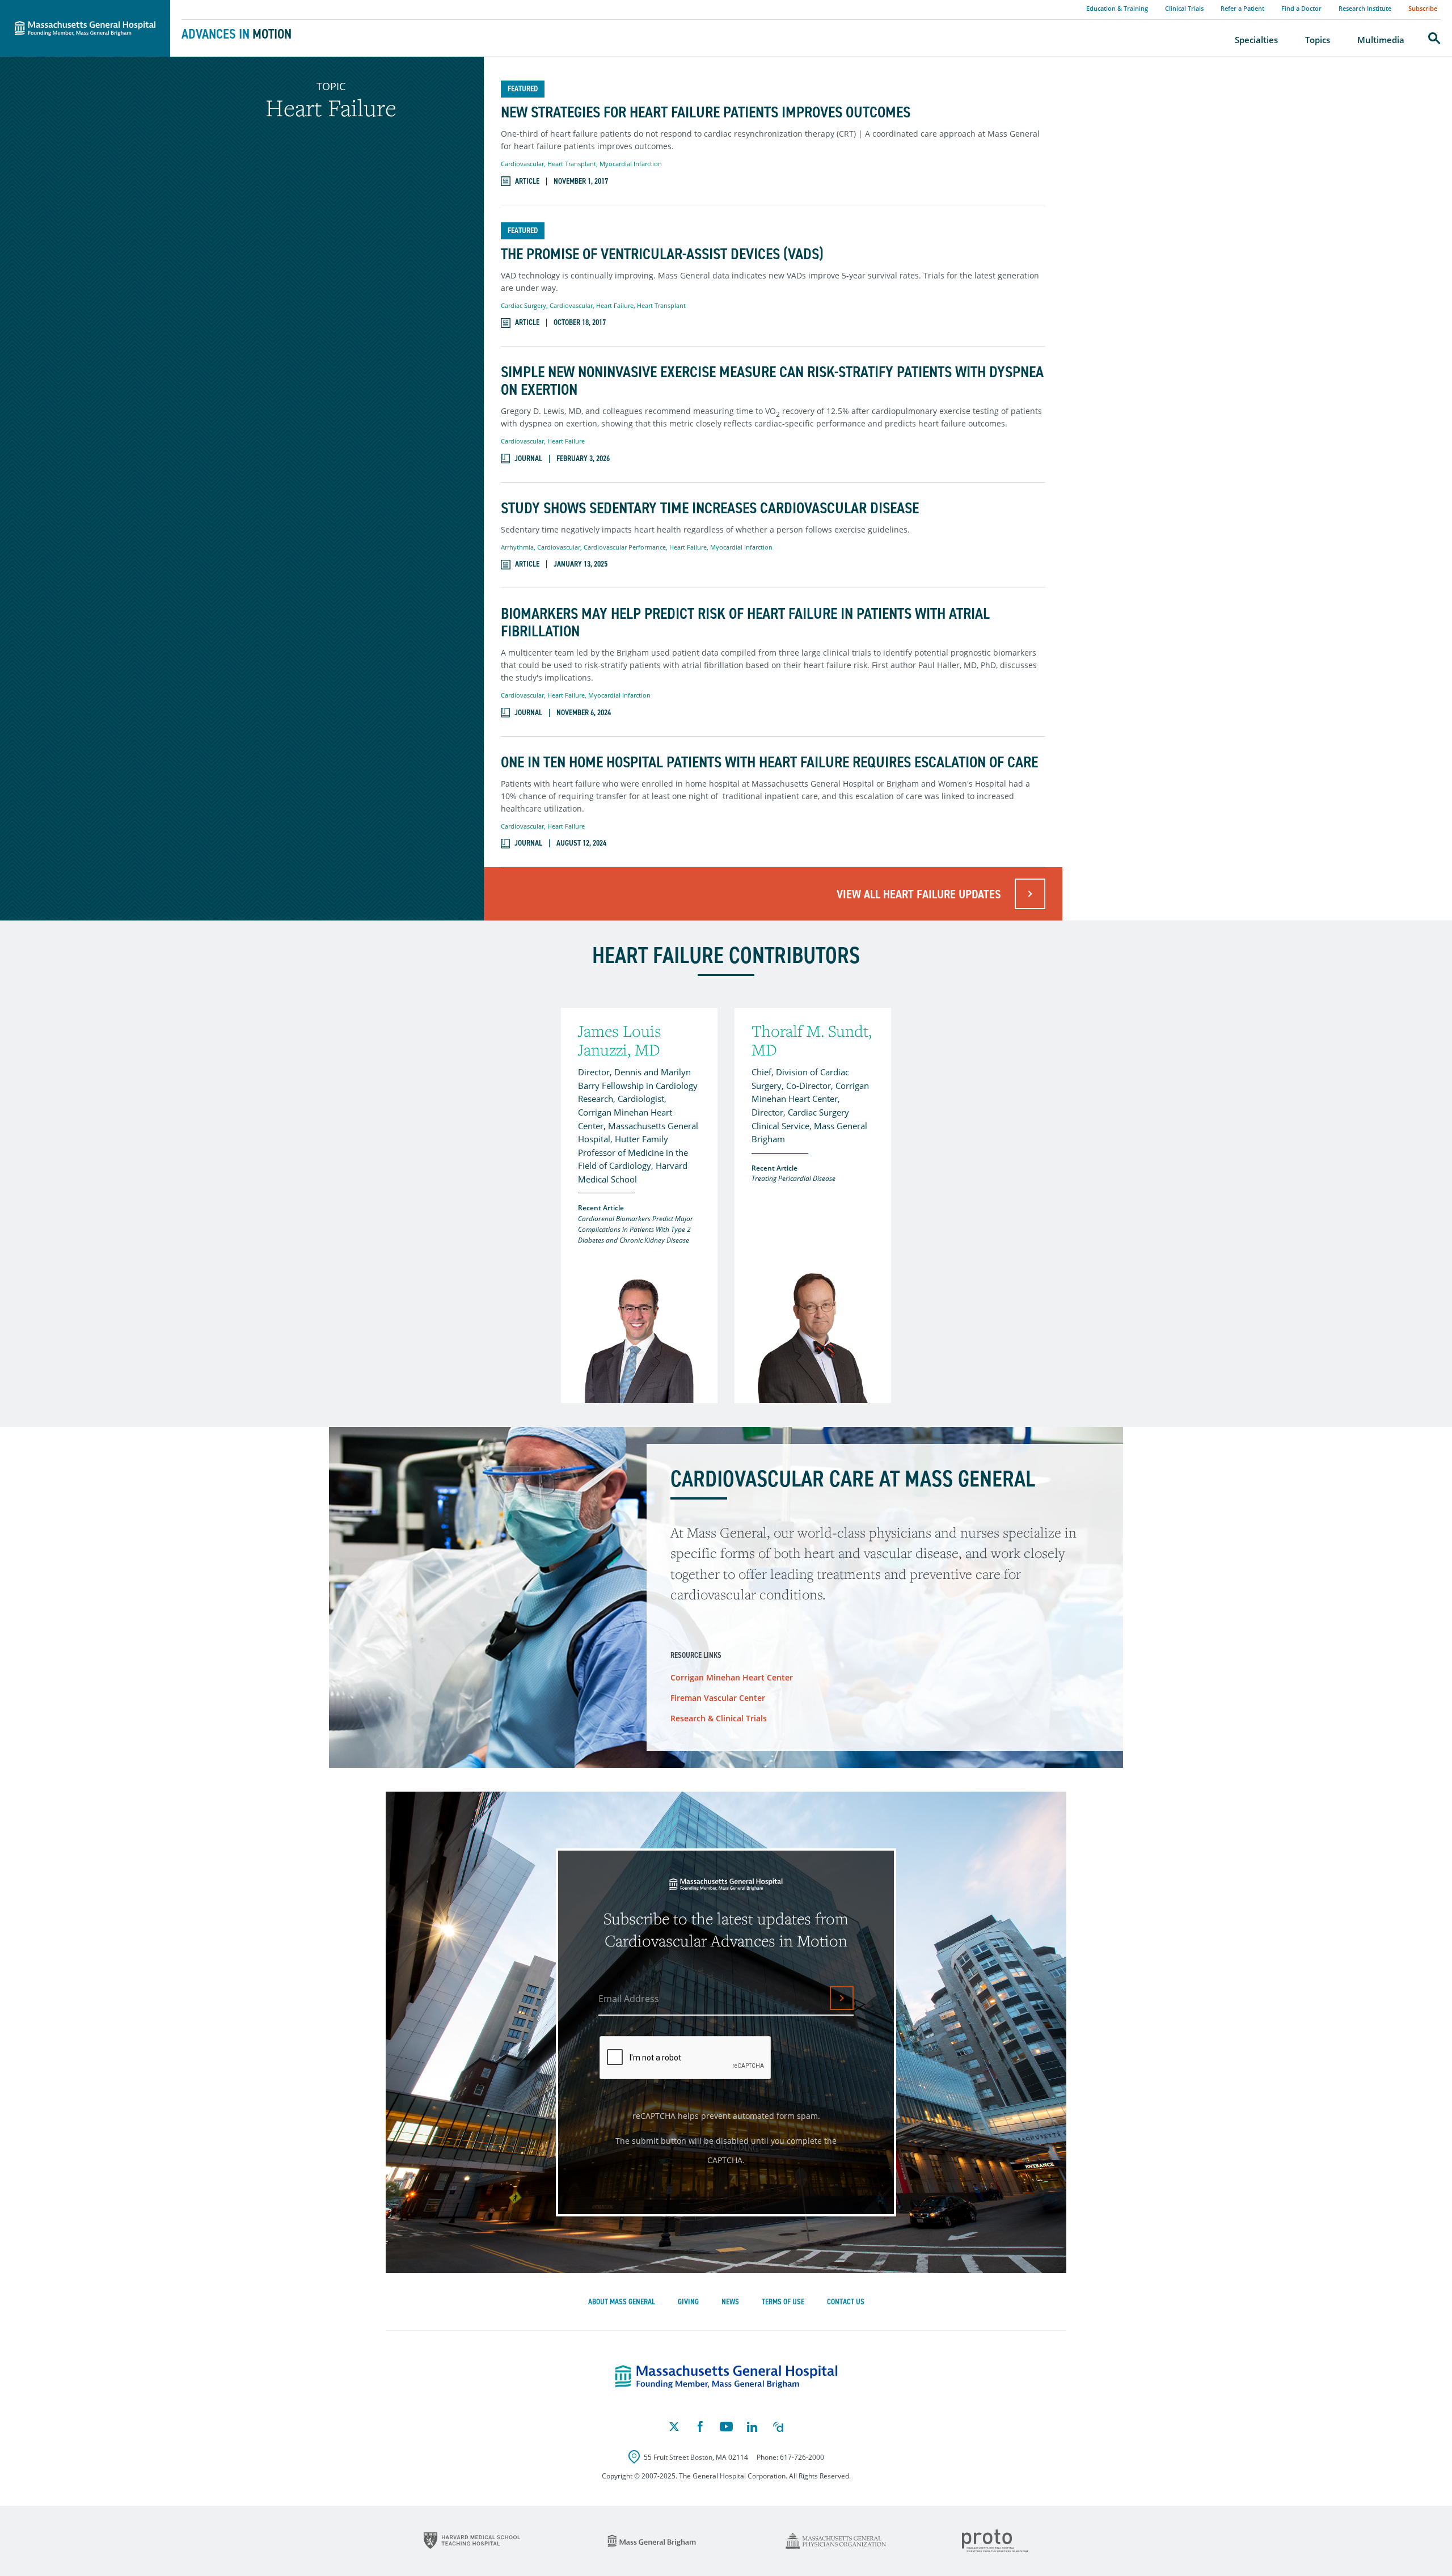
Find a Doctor (1301, 8)
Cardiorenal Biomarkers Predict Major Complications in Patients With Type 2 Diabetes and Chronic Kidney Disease (636, 1229)
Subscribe (1423, 8)
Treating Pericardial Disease (793, 1178)
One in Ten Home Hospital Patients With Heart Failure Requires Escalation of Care (769, 763)
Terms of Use (783, 2302)
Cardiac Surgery (524, 305)
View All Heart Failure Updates (919, 894)
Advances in (237, 34)
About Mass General (622, 2302)
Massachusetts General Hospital (69, 6)
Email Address (629, 1999)
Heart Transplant (572, 164)
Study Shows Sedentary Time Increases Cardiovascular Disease (710, 508)
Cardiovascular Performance (625, 547)
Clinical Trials (1184, 8)
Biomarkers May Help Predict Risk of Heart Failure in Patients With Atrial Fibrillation (745, 623)
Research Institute (1365, 8)
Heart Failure (615, 305)
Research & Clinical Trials (719, 1718)
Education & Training (1117, 8)
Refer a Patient (1242, 8)
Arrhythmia (517, 547)
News (730, 2302)
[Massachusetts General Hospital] (726, 2377)
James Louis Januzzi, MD (620, 1040)
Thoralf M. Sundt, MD (812, 1040)
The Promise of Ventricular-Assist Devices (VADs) (662, 254)
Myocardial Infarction (631, 164)
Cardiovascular (522, 164)
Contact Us (846, 2302)
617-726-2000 (802, 2457)
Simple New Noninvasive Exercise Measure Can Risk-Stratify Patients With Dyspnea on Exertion (772, 381)
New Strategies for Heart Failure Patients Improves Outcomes (706, 113)
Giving (688, 2302)
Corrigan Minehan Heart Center (732, 1677)
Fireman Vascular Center (718, 1698)
